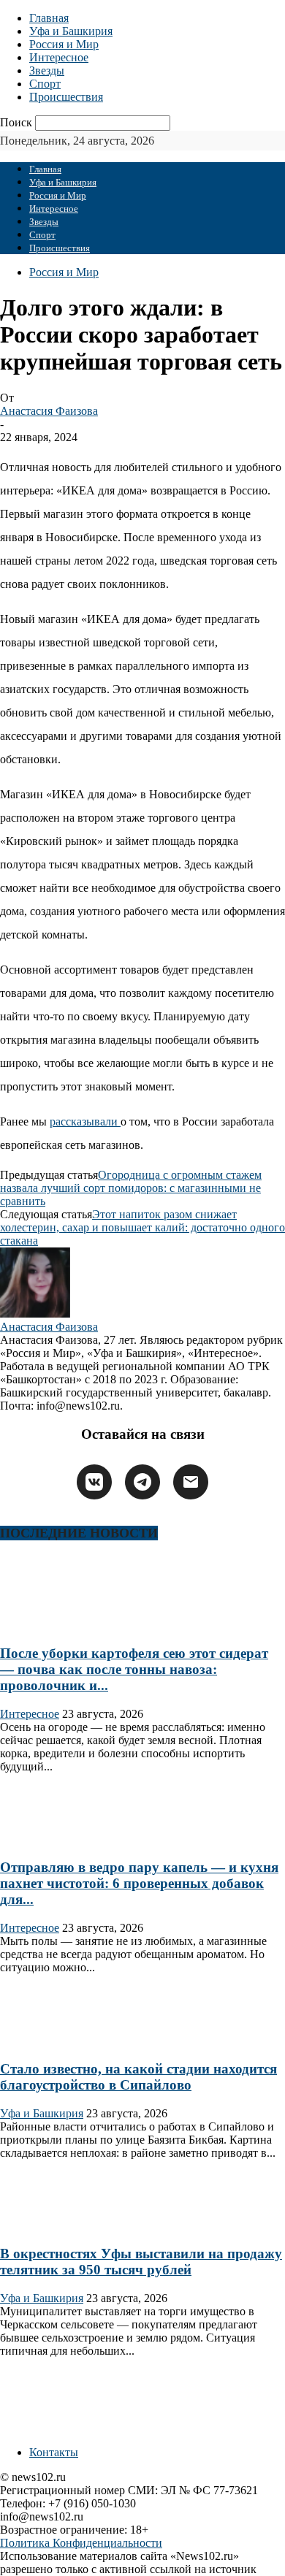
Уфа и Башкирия (71, 31)
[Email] (191, 1482)
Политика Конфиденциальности (81, 2543)
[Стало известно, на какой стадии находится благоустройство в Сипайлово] (47, 2040)
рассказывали (85, 1121)
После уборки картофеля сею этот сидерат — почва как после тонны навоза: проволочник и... (134, 1669)
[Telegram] (142, 1482)
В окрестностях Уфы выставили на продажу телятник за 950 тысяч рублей (141, 2262)
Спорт (45, 84)
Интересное (59, 57)
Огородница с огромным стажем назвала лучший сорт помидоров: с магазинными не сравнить (131, 1188)
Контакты (54, 2452)
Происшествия (66, 97)
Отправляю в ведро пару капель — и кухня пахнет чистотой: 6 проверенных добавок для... (139, 1883)
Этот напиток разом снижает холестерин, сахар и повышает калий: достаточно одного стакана (142, 1227)
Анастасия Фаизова (49, 411)
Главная (49, 18)
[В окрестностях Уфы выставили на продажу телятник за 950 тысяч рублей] (47, 2226)
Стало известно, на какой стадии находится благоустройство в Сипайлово (138, 2077)
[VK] (94, 1482)
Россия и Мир (64, 44)
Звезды (47, 70)
